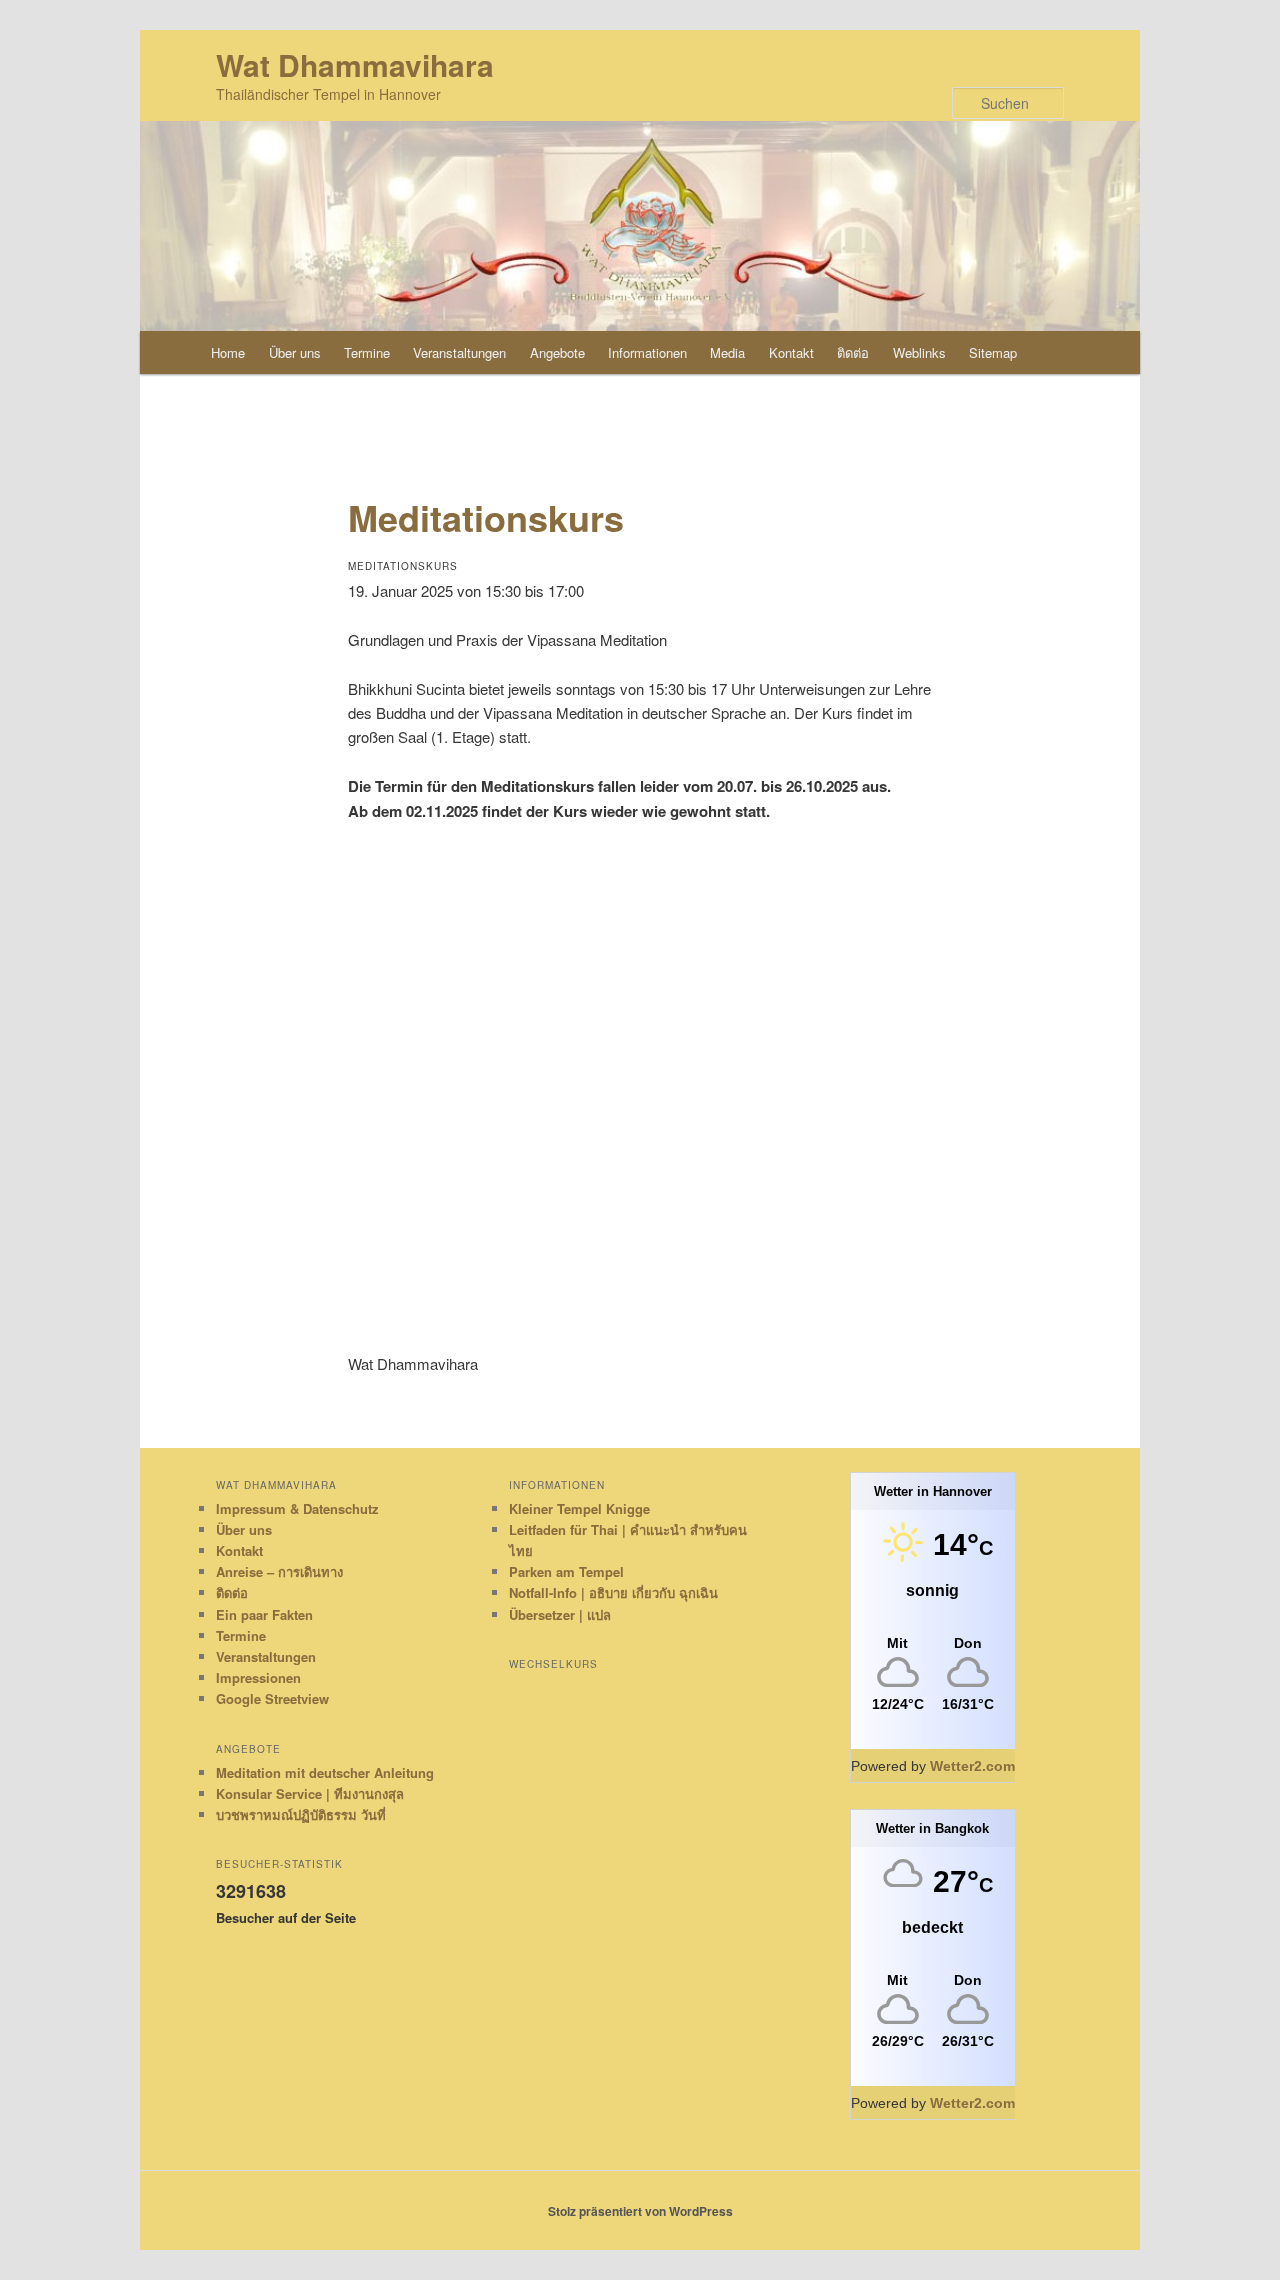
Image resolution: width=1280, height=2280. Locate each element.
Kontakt (791, 352)
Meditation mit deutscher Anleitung (325, 1772)
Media (727, 352)
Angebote (557, 352)
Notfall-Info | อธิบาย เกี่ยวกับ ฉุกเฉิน (613, 1592)
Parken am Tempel (566, 1571)
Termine (367, 352)
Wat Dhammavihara (355, 64)
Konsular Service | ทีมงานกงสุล (310, 1793)
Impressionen (258, 1677)
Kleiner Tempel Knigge (579, 1508)
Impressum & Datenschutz (297, 1508)
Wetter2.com (972, 1766)
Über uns (295, 352)
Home (228, 352)
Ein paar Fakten (264, 1614)
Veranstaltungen (459, 352)
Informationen (647, 352)
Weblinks (919, 352)
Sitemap (993, 352)
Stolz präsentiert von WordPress (640, 2211)
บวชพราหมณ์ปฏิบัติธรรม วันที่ (301, 1814)
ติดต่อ (853, 352)
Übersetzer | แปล (560, 1614)
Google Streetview (272, 1698)
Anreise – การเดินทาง (279, 1571)
